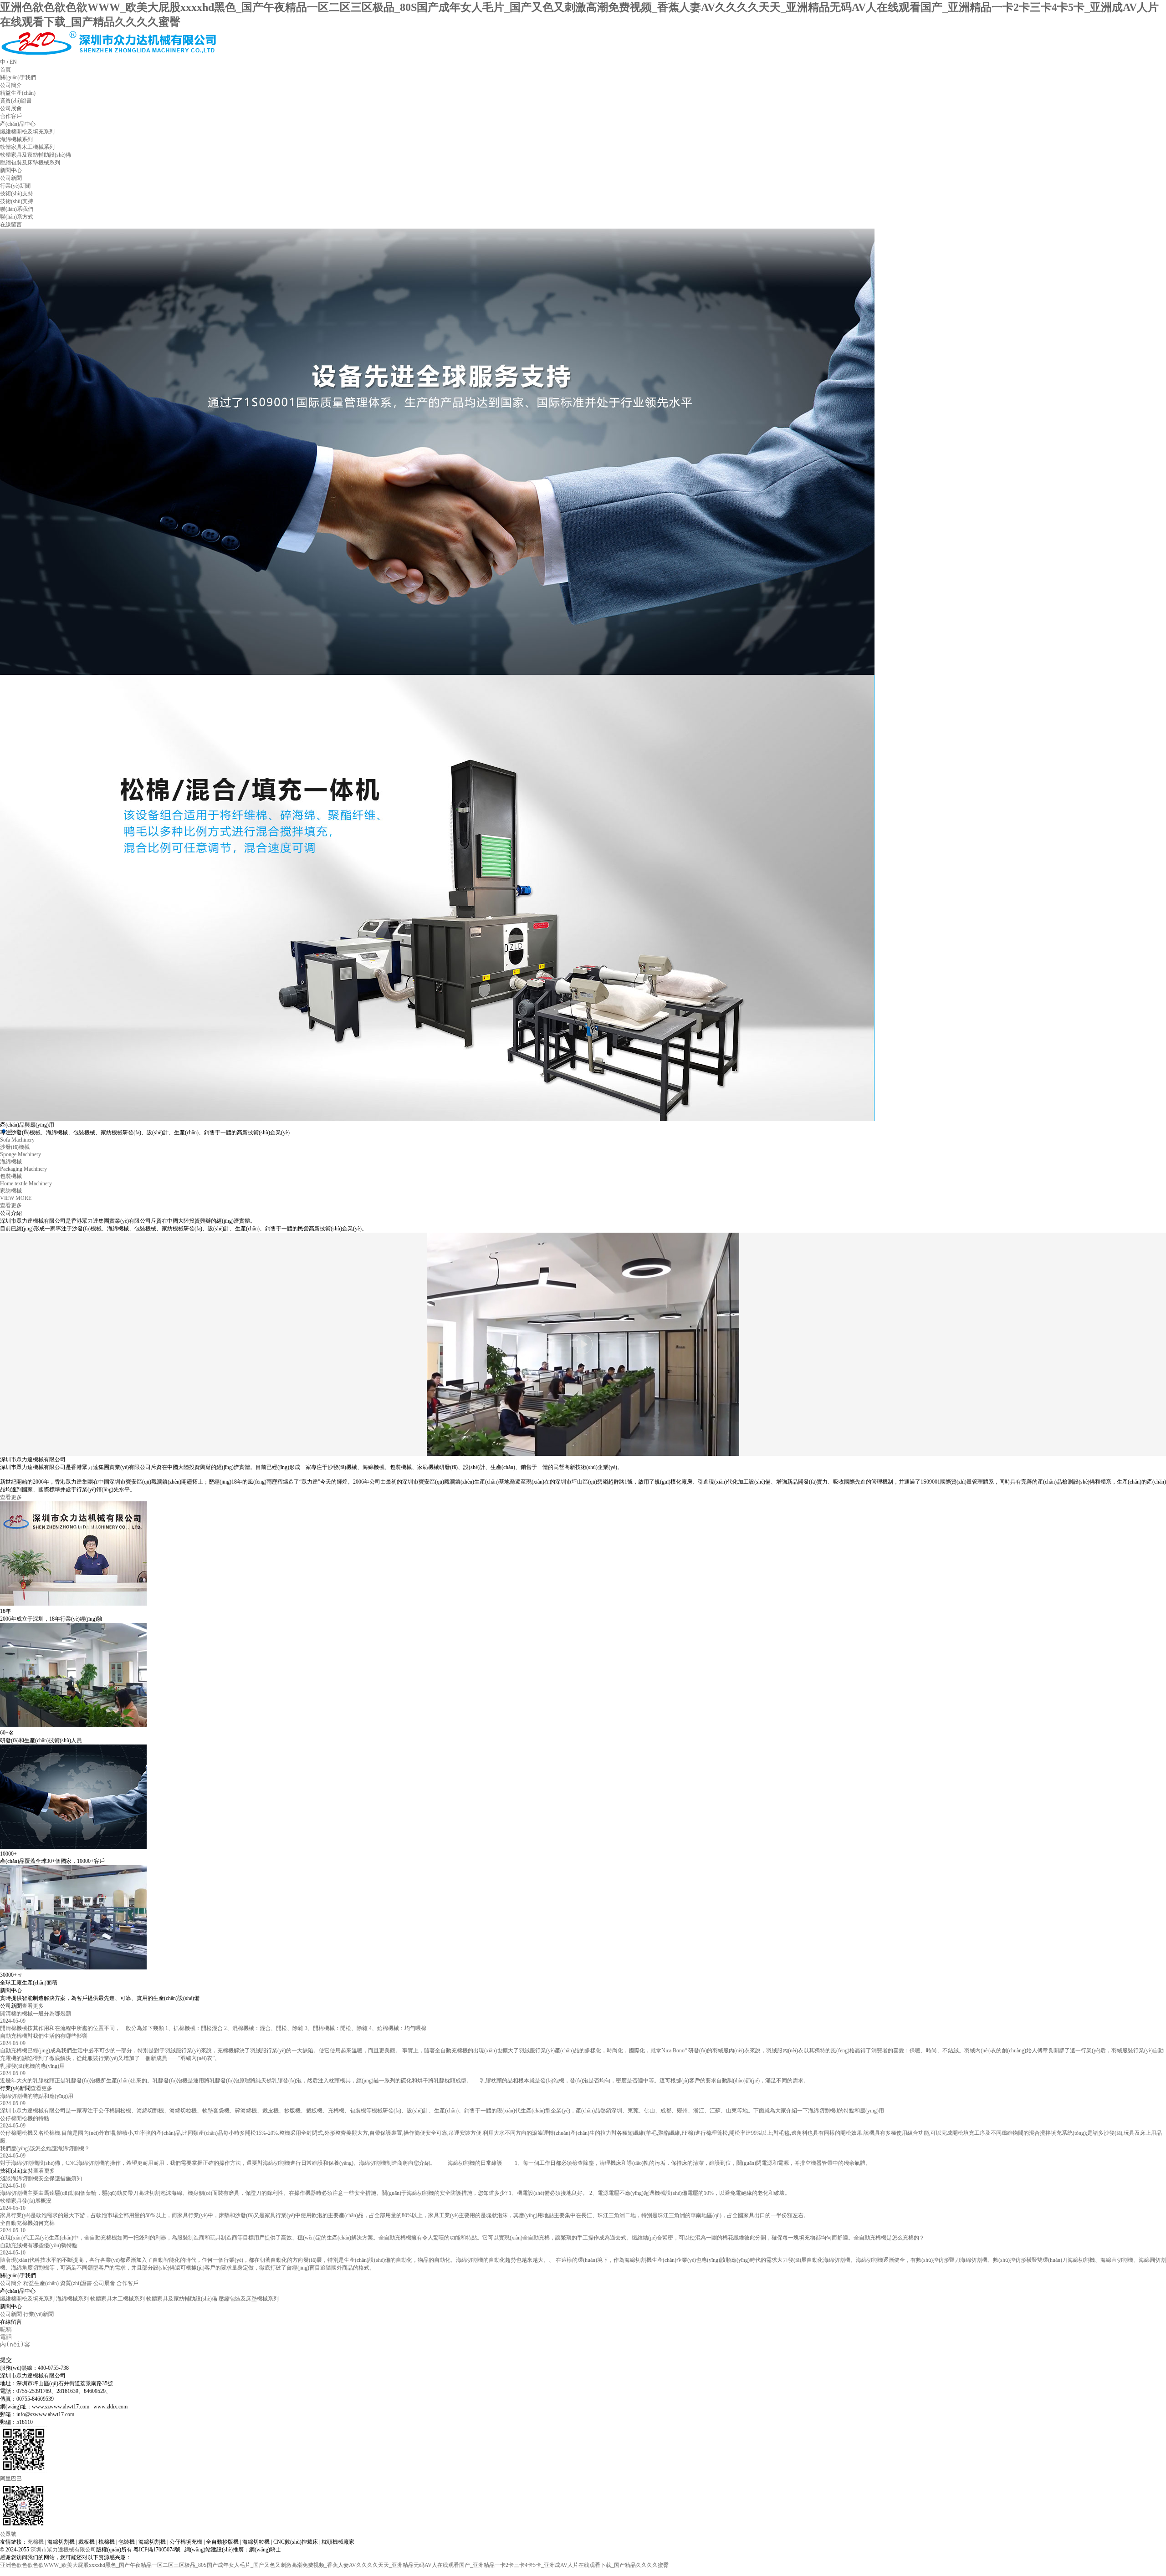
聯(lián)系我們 (17, 209)
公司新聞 (11, 2314)
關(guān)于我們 (18, 77)
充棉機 (36, 2542)
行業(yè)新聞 (38, 2314)
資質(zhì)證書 (76, 2283)
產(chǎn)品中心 (18, 124)
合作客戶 (128, 2283)
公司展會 (104, 2283)
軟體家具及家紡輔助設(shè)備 (182, 2299)
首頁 (5, 70)
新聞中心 (11, 170)
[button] (11, 1131)
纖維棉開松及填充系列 (27, 2299)
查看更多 (11, 1497)
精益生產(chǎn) (41, 2283)
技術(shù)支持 (17, 194)
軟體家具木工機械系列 (118, 2299)
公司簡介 (11, 2283)
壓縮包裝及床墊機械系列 (249, 2299)
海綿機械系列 (72, 2299)
